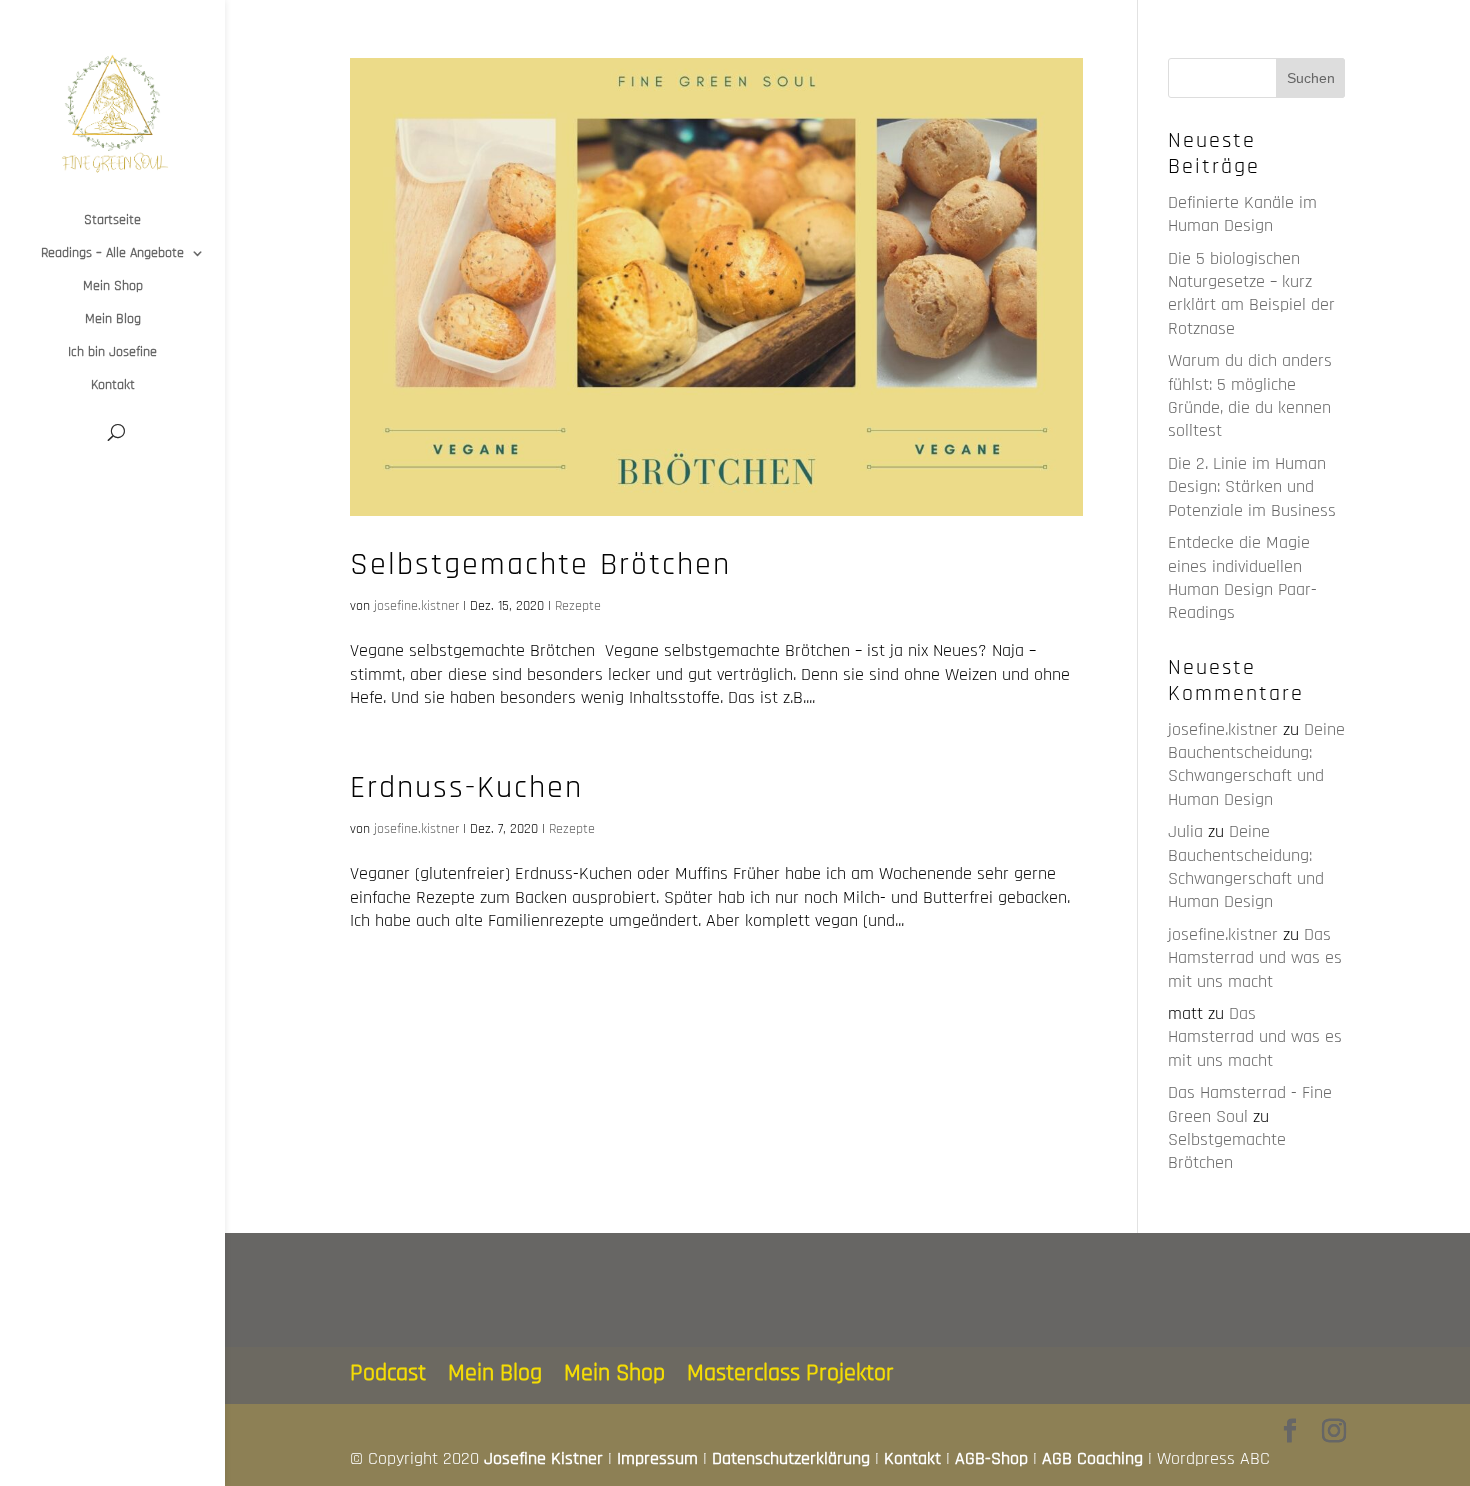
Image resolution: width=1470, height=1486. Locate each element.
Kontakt (113, 386)
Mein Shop (113, 287)
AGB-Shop (991, 1458)
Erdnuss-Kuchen (466, 787)
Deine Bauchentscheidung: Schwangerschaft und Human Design (1256, 764)
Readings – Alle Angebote (112, 254)
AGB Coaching (1092, 1458)
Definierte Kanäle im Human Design (1242, 214)
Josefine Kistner (543, 1458)
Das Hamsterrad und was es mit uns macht (1255, 958)
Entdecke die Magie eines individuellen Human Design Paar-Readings (1242, 577)
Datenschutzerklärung (791, 1458)
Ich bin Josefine (112, 353)
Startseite (112, 221)
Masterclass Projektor (790, 1373)
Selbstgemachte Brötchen (540, 564)
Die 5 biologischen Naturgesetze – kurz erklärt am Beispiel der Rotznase (1251, 293)
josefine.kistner (416, 606)
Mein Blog (113, 320)
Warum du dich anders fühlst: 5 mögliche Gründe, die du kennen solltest (1250, 395)
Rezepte (578, 606)
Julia (1185, 831)
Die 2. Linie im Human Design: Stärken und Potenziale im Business (1252, 487)
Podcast (388, 1373)
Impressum (657, 1458)
